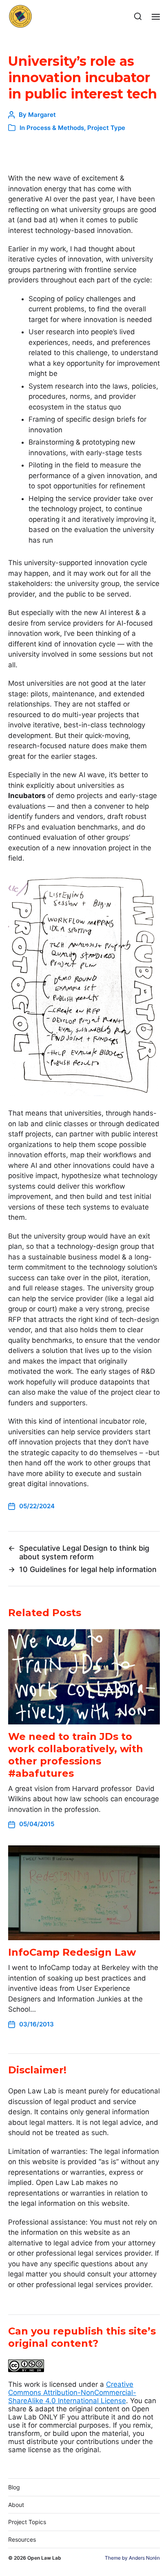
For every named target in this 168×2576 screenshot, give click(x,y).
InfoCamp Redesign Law (72, 1952)
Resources (22, 2539)
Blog (14, 2487)
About (16, 2505)
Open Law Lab (44, 2558)
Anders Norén (144, 2558)
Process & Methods (55, 128)
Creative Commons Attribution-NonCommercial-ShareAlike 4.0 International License (72, 2393)
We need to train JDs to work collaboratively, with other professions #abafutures (76, 1755)
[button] (138, 16)
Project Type (106, 128)
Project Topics (27, 2522)
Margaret (42, 115)
